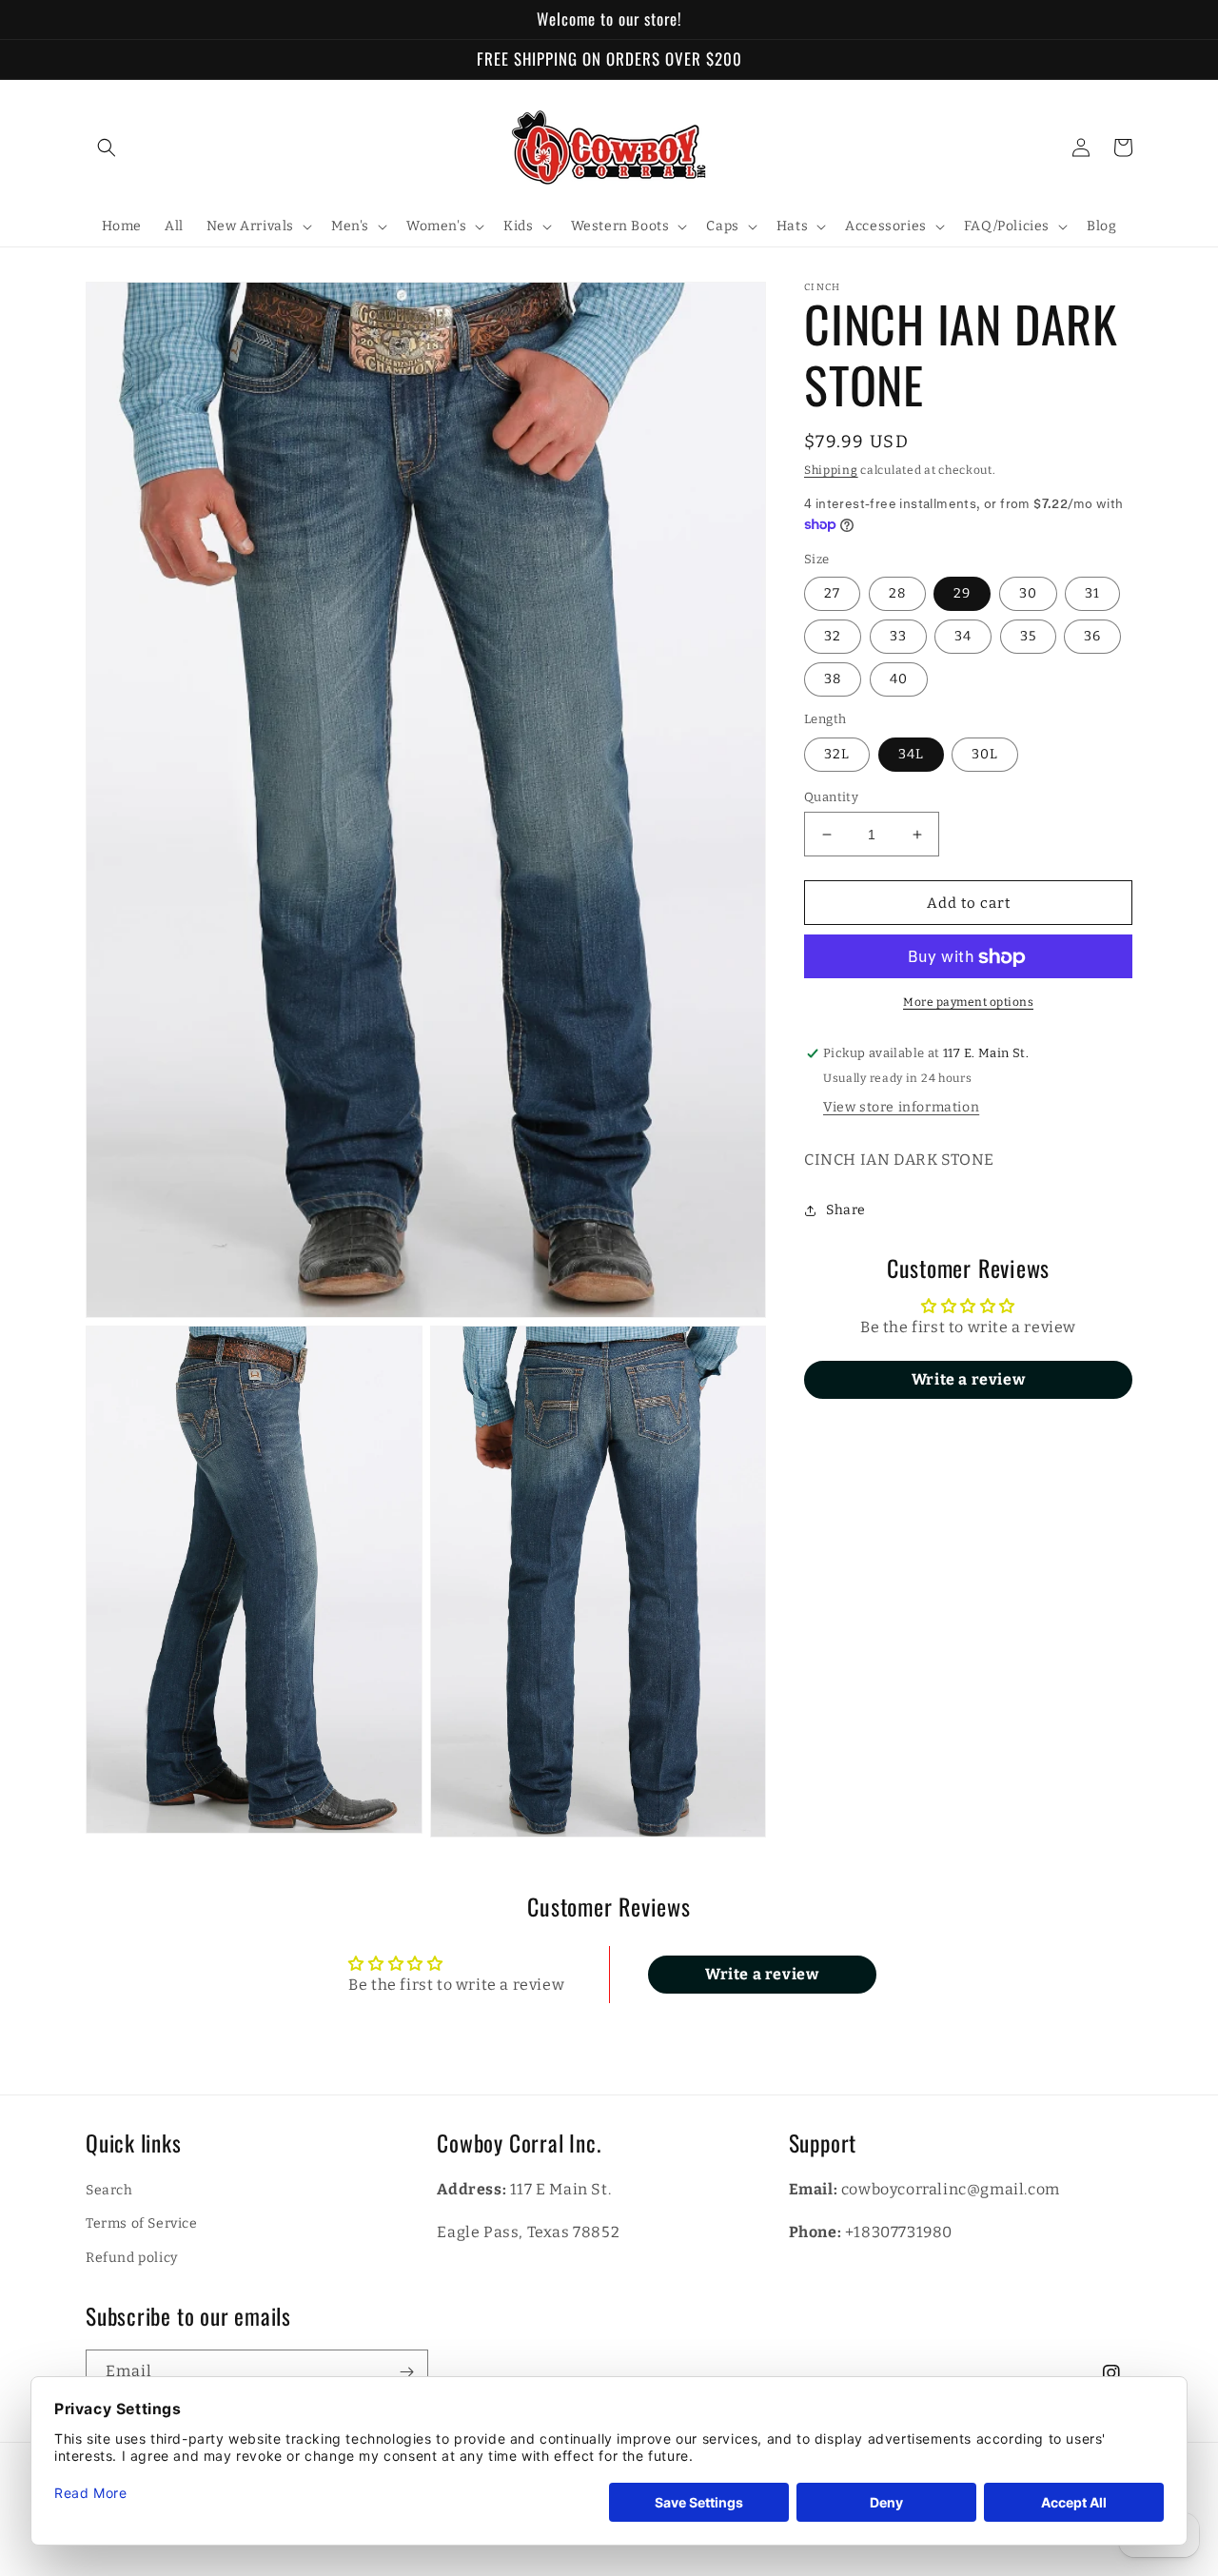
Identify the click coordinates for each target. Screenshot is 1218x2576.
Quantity (831, 797)
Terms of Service (142, 2223)
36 (1092, 637)
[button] (107, 147)
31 (1092, 594)
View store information (901, 1108)
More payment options (968, 1003)
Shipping (831, 470)
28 (897, 594)
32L (837, 754)
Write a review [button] (968, 1380)
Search (109, 2190)
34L (911, 754)
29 (962, 594)
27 (832, 594)
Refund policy (132, 2258)
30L (985, 754)
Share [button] (846, 1211)
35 (1028, 637)
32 (833, 637)
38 (833, 680)
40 (899, 680)
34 (963, 637)
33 (898, 637)
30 (1028, 594)
